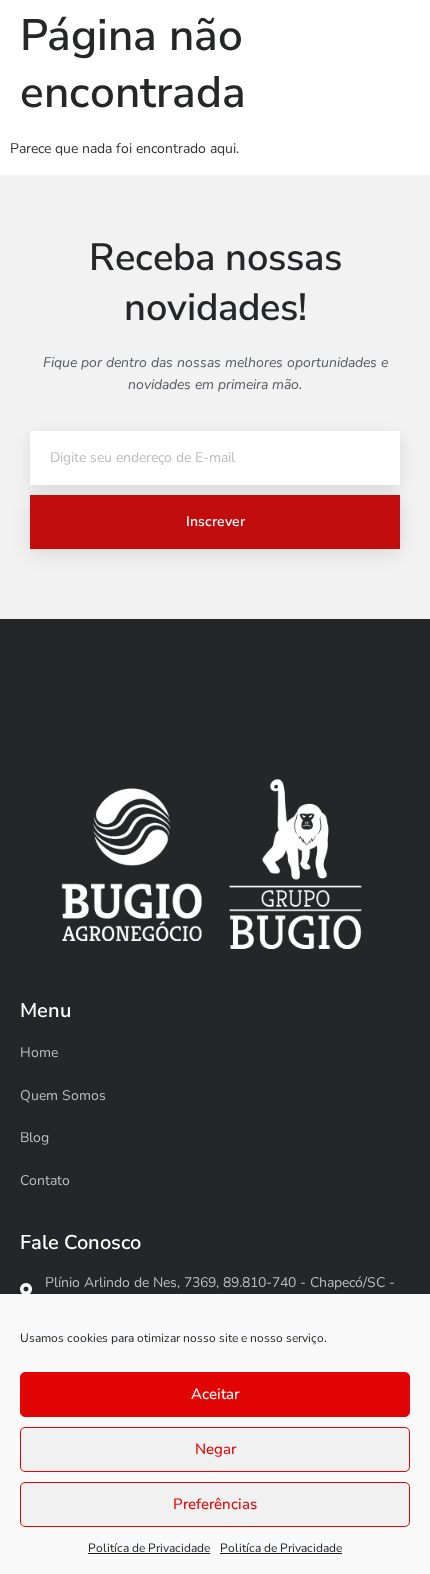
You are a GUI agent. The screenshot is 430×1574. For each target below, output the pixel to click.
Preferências (215, 1504)
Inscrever (215, 521)
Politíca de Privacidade (149, 1548)
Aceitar (215, 1394)
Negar (215, 1449)
